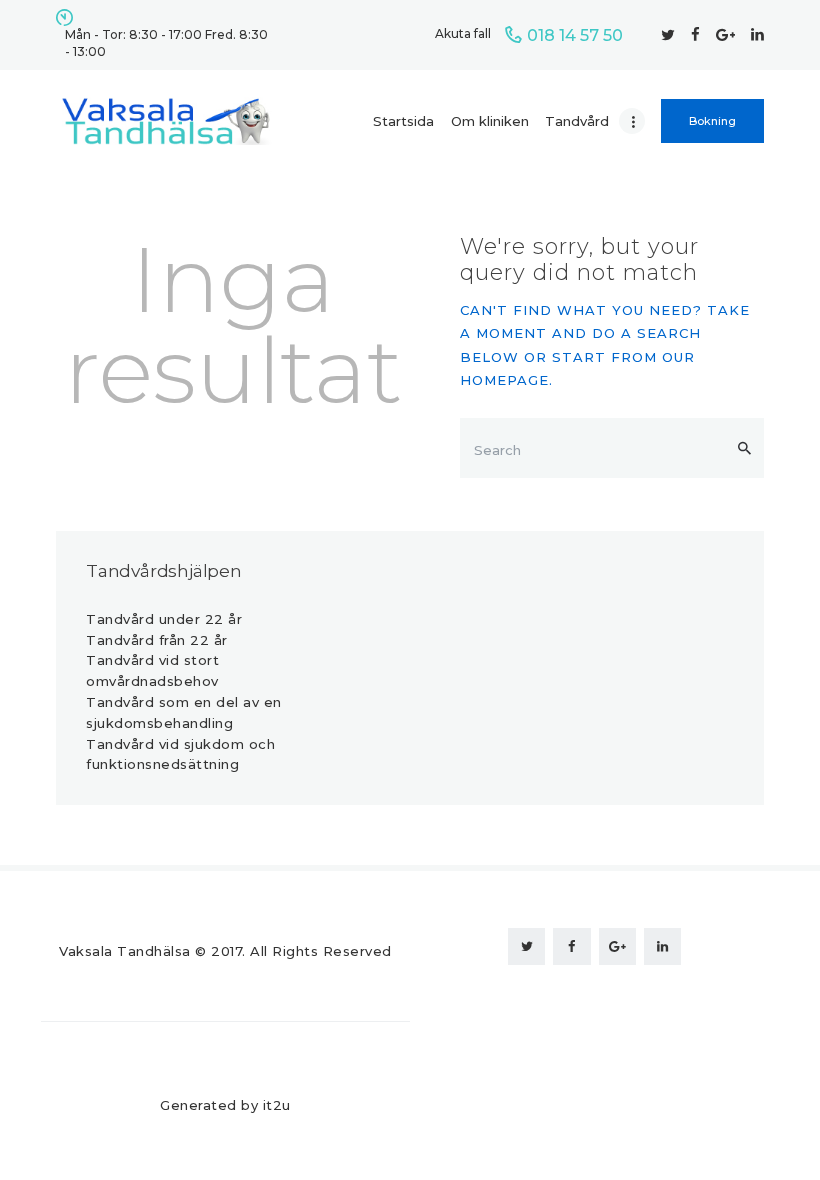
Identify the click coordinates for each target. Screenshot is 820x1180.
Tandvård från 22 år (157, 640)
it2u (277, 1105)
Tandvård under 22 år (164, 619)
